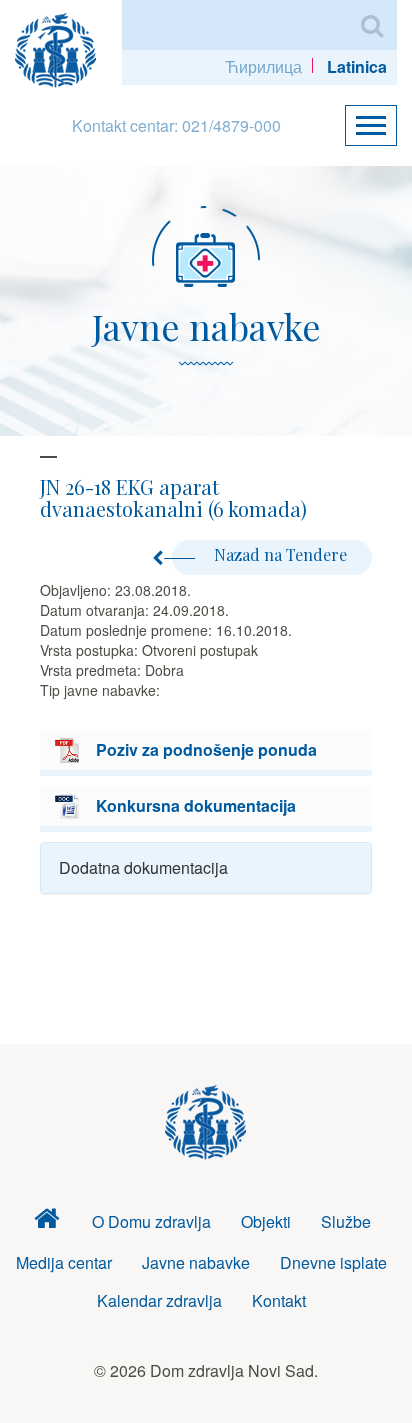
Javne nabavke (196, 1262)
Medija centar (64, 1262)
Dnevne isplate (333, 1262)
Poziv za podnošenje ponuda (206, 749)
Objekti (266, 1221)
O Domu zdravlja (151, 1221)
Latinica (357, 66)
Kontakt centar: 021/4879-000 (176, 125)
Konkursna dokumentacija (196, 805)
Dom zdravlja (47, 1222)
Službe (346, 1221)
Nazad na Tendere (280, 554)
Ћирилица (263, 66)
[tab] (206, 868)
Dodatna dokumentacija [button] (143, 867)
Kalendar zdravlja (159, 1300)
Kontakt (279, 1300)
